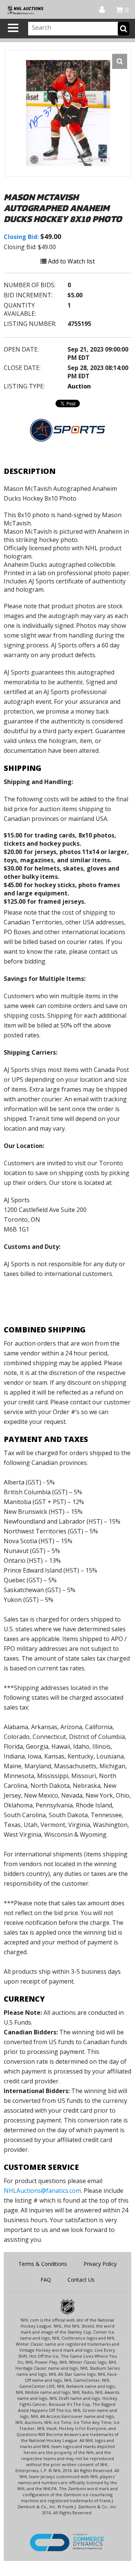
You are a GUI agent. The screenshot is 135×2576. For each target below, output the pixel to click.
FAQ (46, 2280)
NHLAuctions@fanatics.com (42, 2191)
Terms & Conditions (43, 2264)
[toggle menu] (13, 28)
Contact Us (81, 2280)
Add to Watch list (71, 261)
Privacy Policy (100, 2264)
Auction (79, 386)
